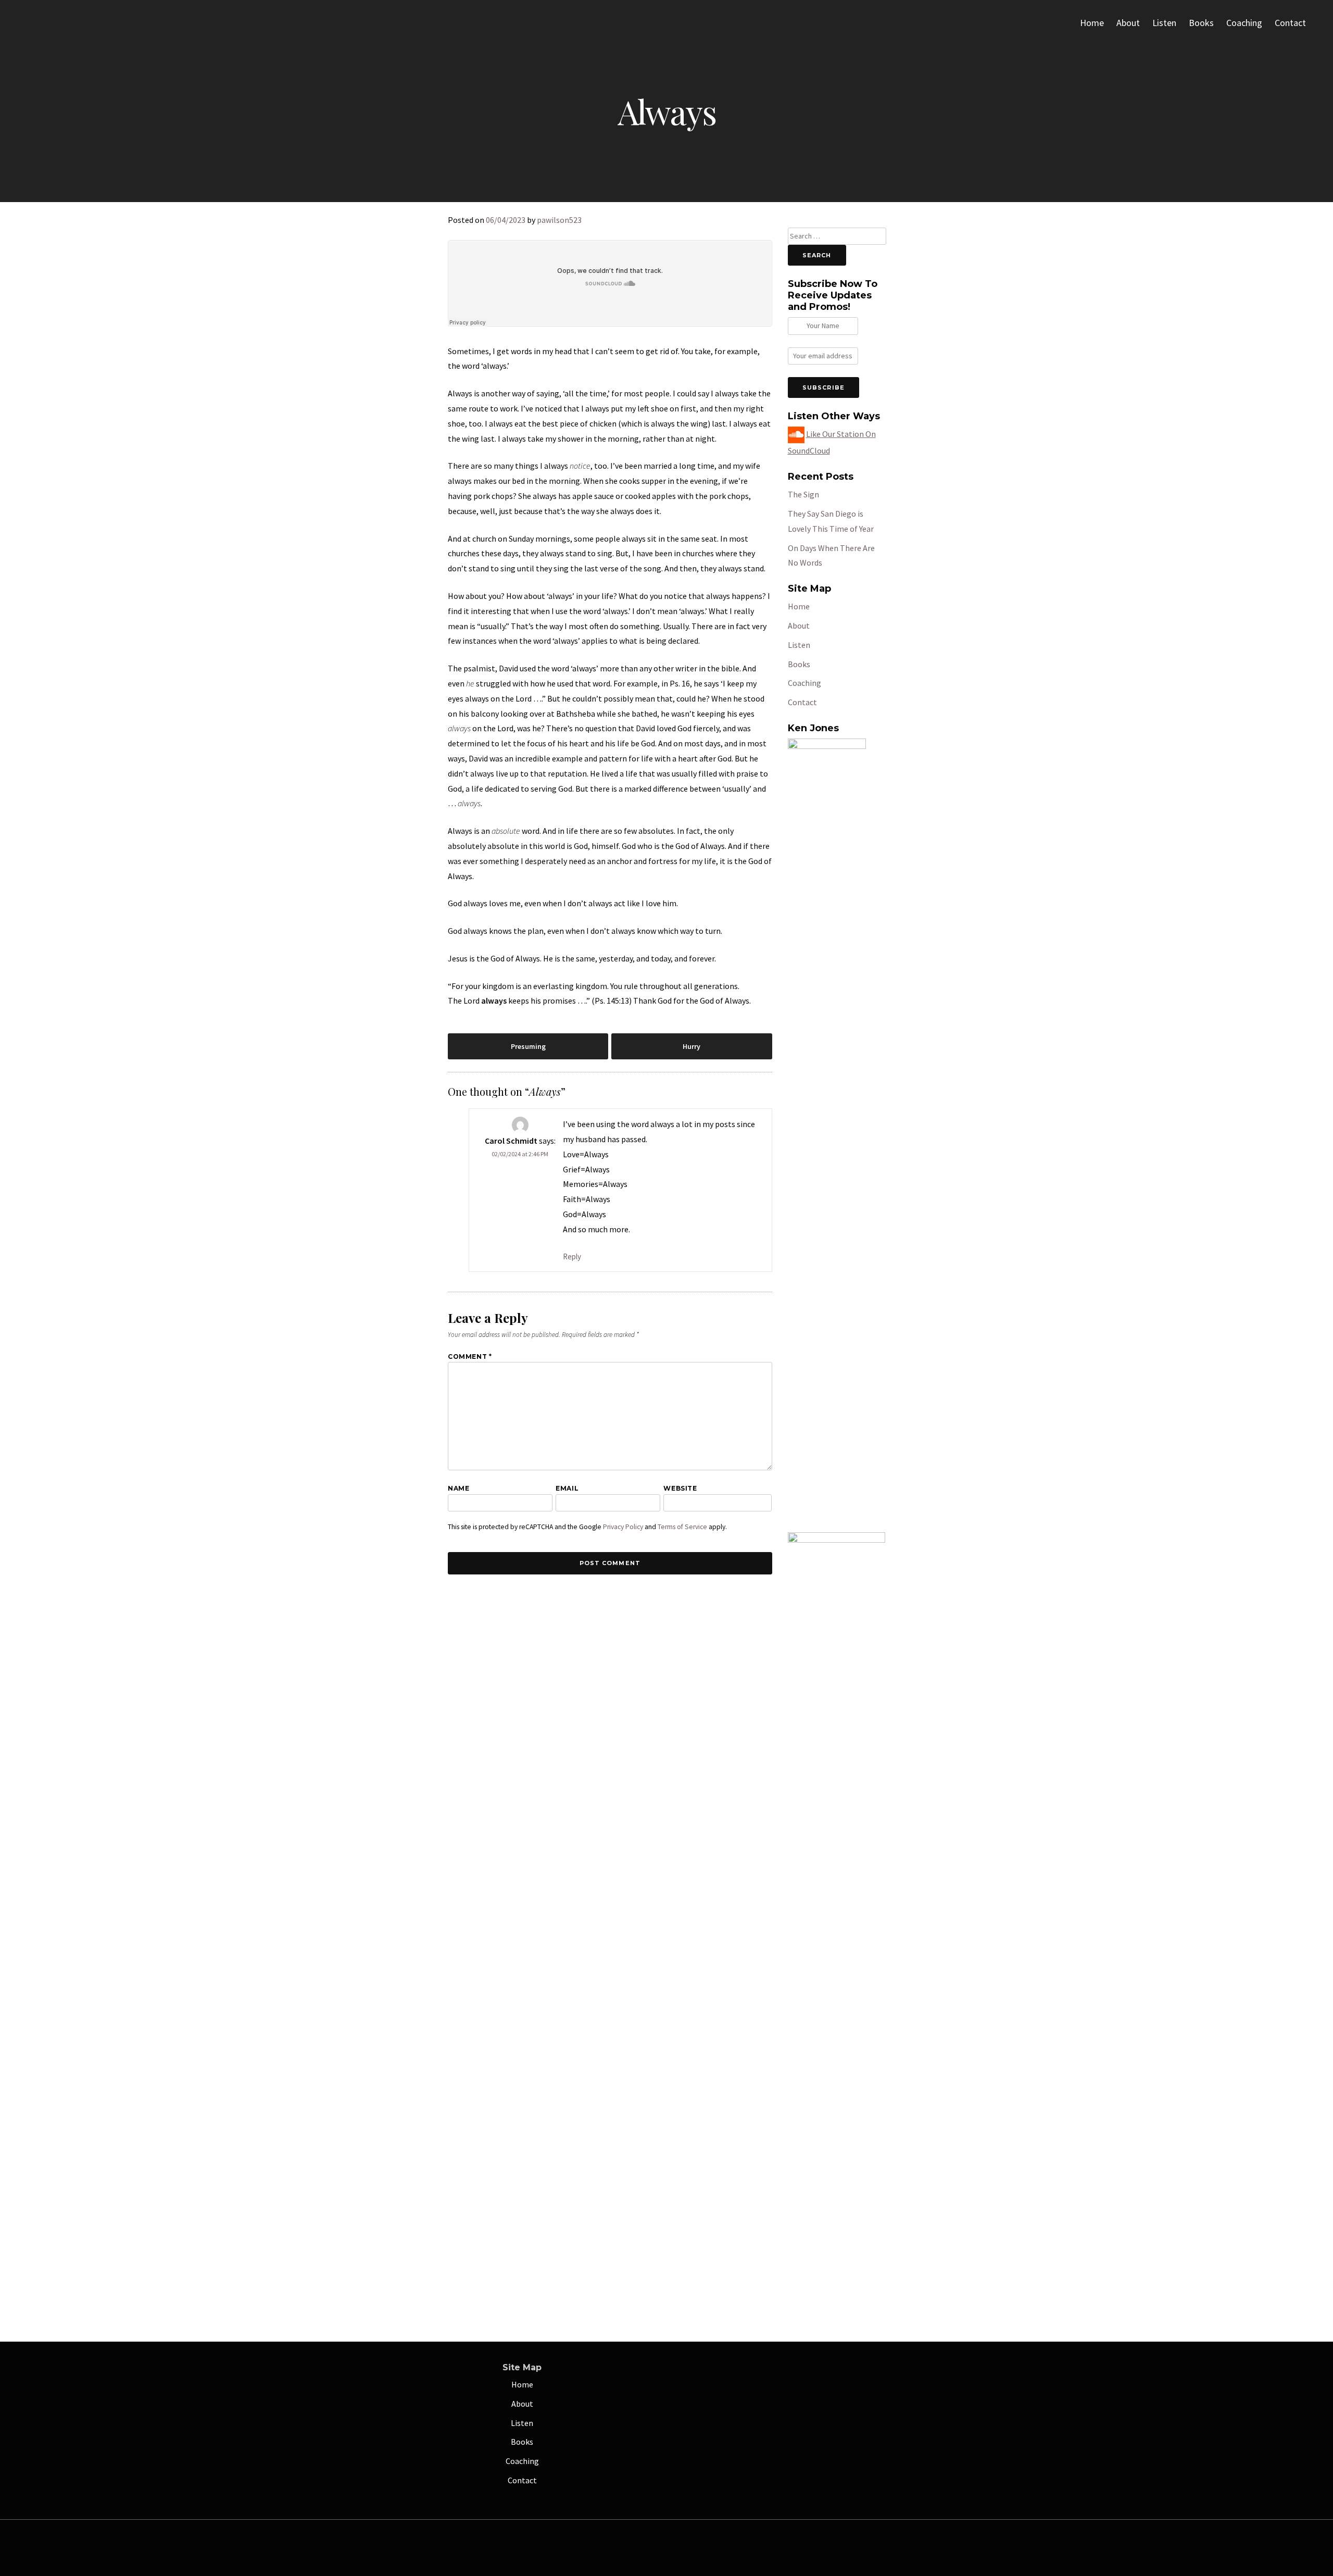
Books (1201, 23)
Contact (1290, 23)
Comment (470, 1356)
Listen (1164, 23)
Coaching (1244, 23)
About (1128, 23)
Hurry (691, 1046)
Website (680, 1488)
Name (458, 1488)
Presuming (528, 1046)
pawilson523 (559, 220)
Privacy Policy (623, 1527)
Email (567, 1488)
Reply (572, 1256)
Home (1092, 23)
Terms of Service (682, 1527)
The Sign (803, 494)
